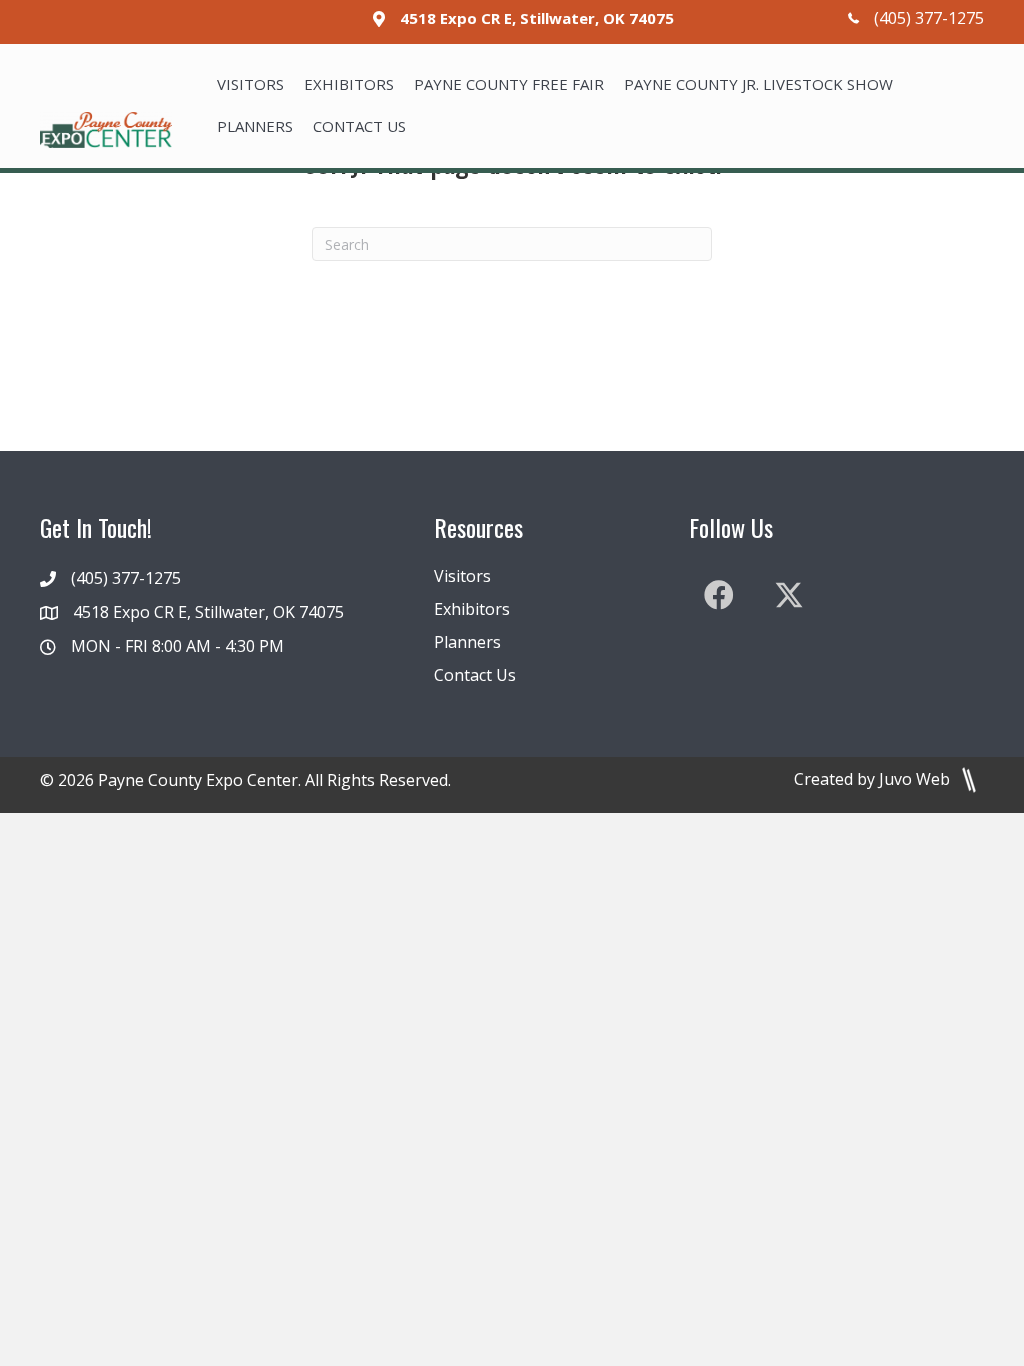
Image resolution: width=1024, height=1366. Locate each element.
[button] (719, 595)
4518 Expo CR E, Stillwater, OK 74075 (537, 18)
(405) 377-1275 (929, 18)
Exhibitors (472, 609)
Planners (467, 642)
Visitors (462, 576)
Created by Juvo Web (874, 779)
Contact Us (475, 675)
